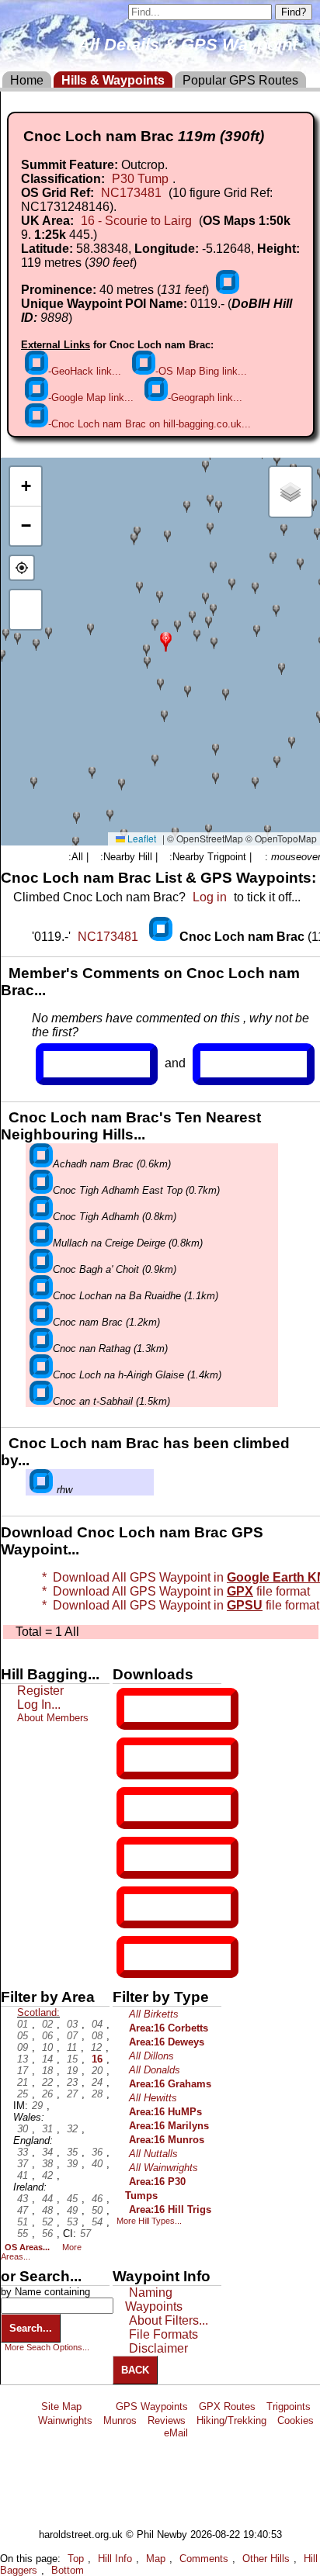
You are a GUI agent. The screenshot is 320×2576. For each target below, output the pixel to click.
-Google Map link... (91, 398)
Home (27, 80)
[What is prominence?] (228, 290)
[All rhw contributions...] (41, 1490)
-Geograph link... (205, 398)
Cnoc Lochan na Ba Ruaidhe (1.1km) (136, 1296)
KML (137, 1858)
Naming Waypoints (154, 2299)
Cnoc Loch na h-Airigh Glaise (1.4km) (137, 1375)
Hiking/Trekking (231, 2420)
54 (97, 2222)
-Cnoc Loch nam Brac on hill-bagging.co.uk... (150, 424)
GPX (137, 1709)
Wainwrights (65, 2420)
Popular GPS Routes (240, 80)
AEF (137, 1907)
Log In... (232, 1064)
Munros (120, 2420)
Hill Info (115, 2559)
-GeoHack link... (85, 371)
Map (156, 2559)
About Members (53, 1718)
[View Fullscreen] (26, 610)
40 (97, 2164)
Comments (204, 2559)
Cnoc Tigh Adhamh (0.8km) (115, 1217)
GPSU (141, 1808)
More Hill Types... (149, 2221)
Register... (82, 1064)
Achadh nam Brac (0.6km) (112, 1164)
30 (23, 2129)
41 (23, 2175)
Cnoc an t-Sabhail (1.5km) (111, 1401)
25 (23, 2094)
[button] (166, 640)
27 (72, 2094)
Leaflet (141, 838)
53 (72, 2222)
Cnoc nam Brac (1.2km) (106, 1322)
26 (47, 2094)
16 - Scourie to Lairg (136, 221)
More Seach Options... (47, 2347)
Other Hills (266, 2559)
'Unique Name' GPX (174, 1758)
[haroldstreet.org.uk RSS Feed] (99, 2407)
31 (47, 2129)
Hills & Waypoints (113, 80)
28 (97, 2094)
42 (47, 2175)
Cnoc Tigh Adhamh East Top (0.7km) (136, 1190)
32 (72, 2129)
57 (85, 2234)
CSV (137, 1957)
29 (37, 2106)
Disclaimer (158, 2348)
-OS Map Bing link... (201, 371)
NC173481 (131, 193)
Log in (210, 897)
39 (72, 2164)
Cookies (296, 2420)
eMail (176, 2433)
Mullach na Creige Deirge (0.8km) (128, 1243)
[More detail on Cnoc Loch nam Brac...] (162, 937)
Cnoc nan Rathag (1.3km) (110, 1349)
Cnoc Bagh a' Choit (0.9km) (115, 1269)
